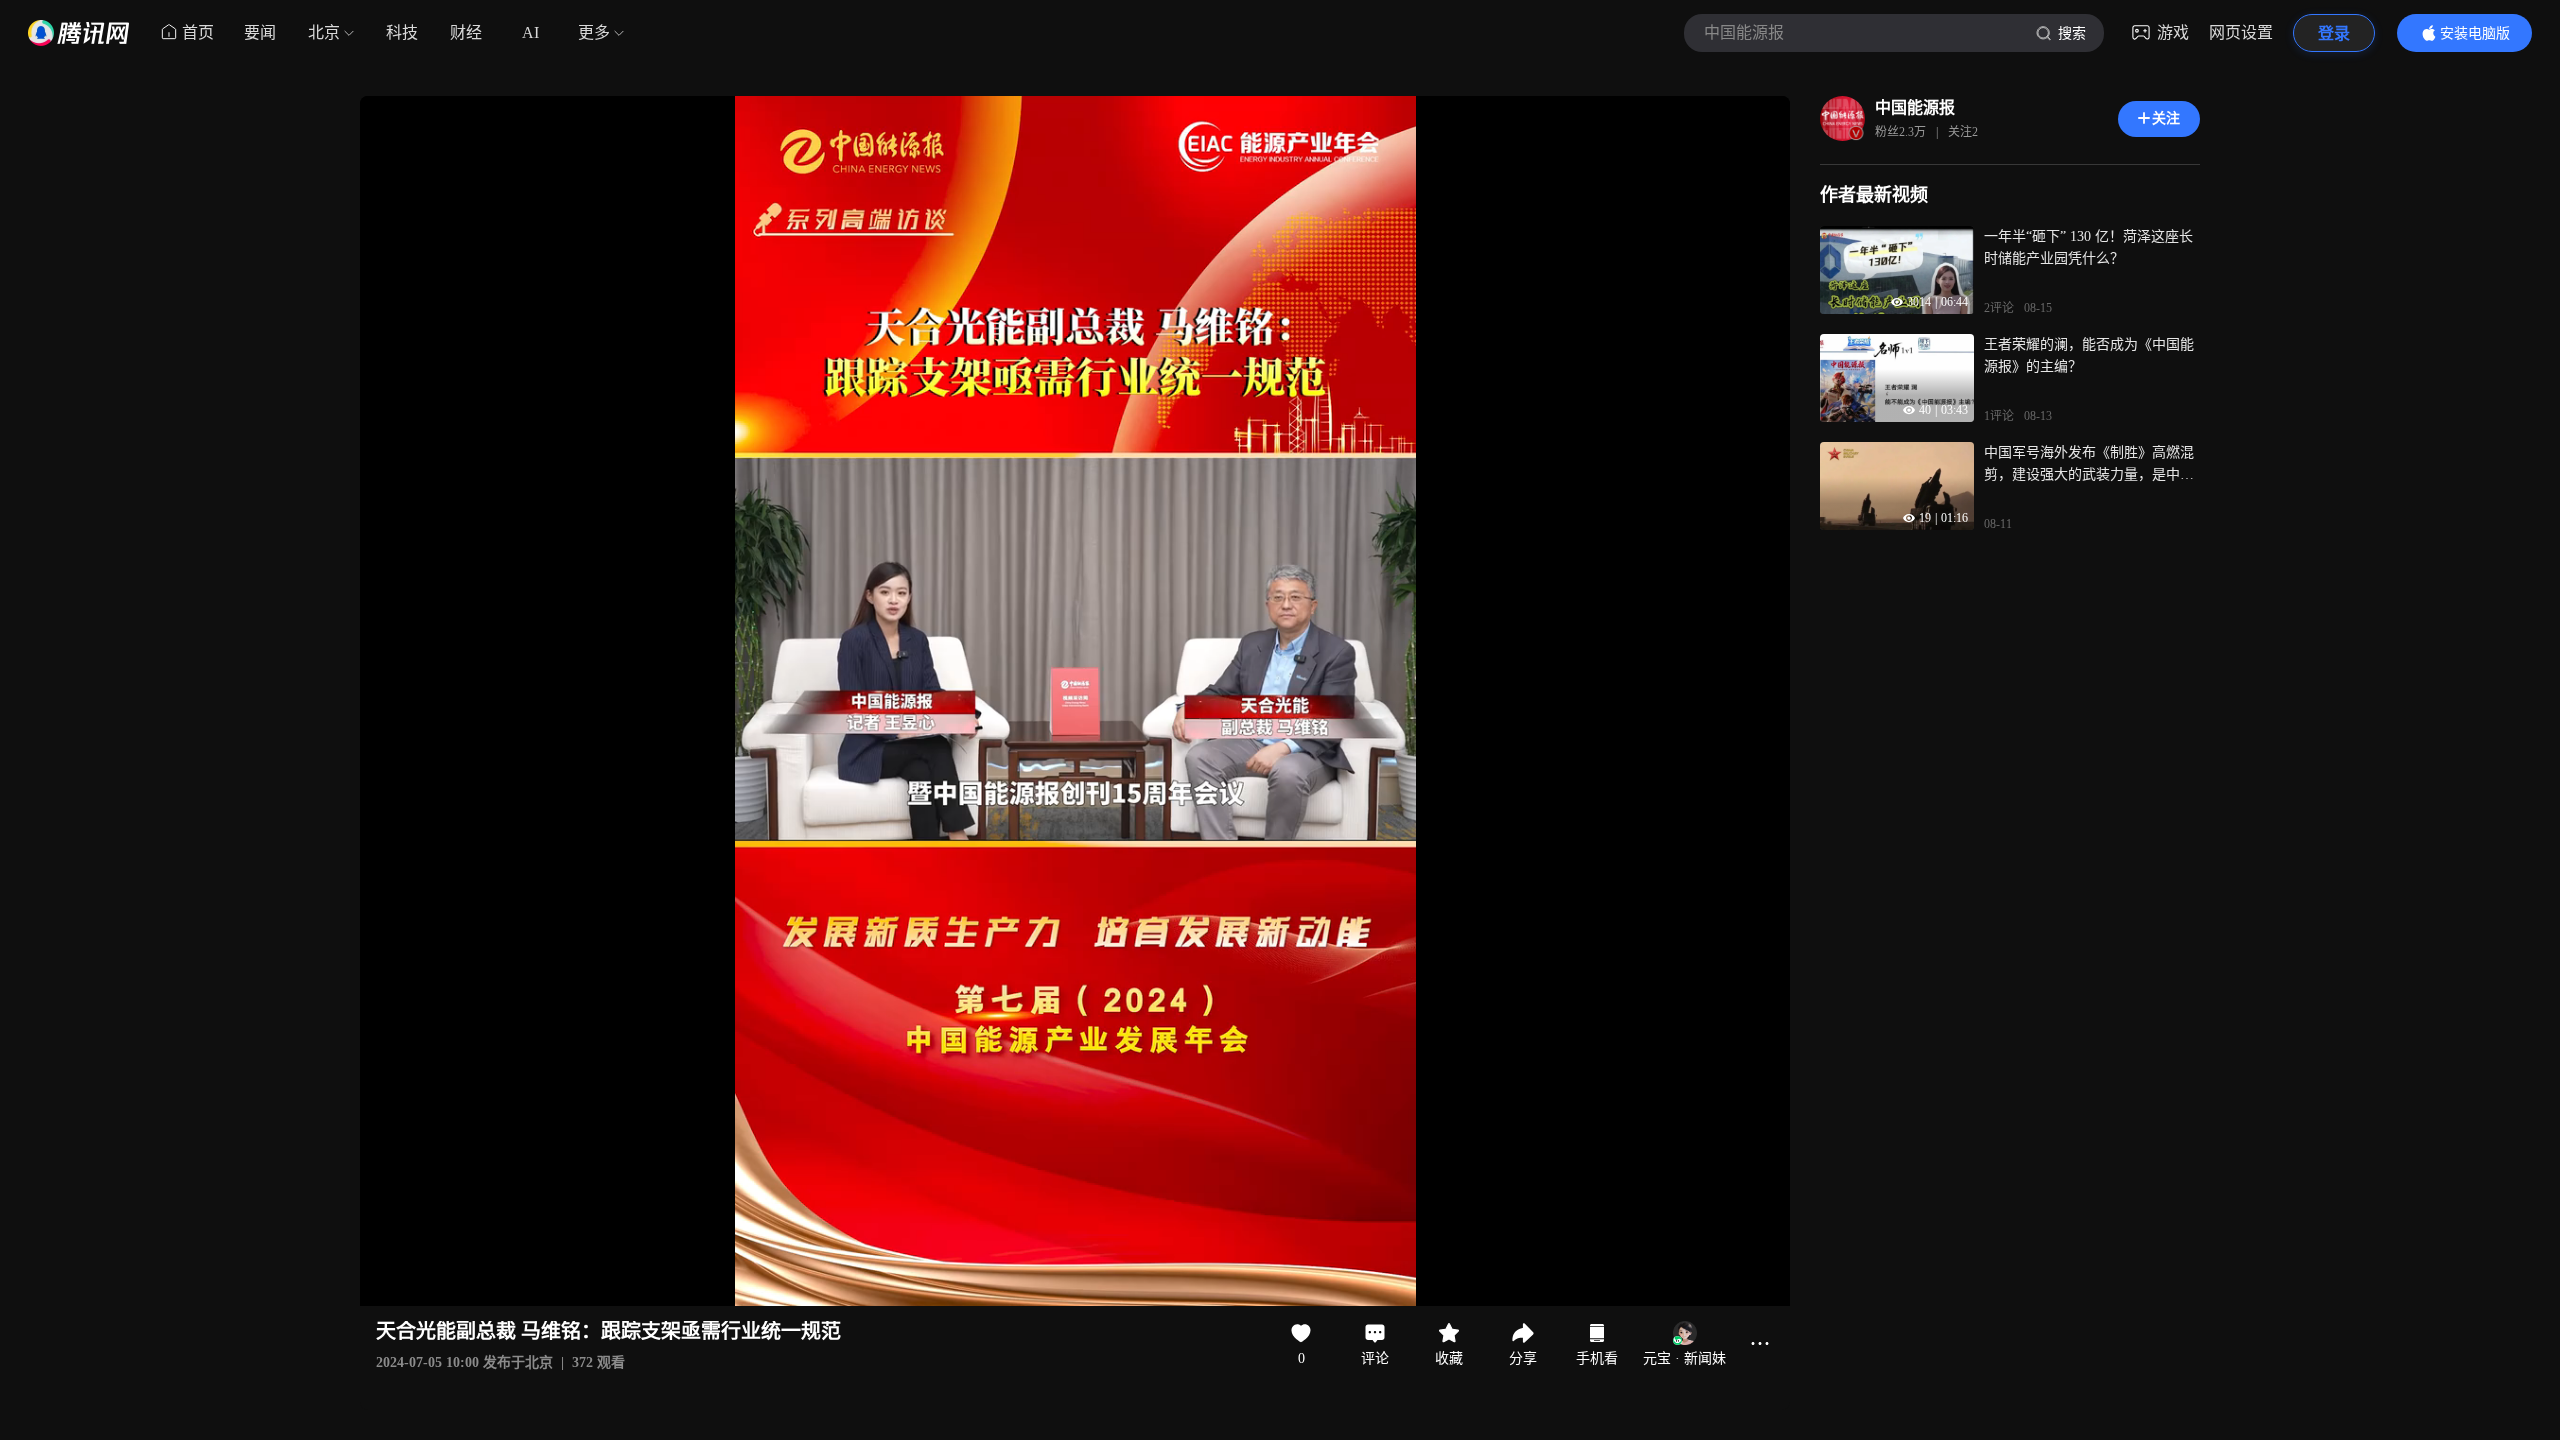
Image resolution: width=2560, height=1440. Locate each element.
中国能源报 (1915, 107)
